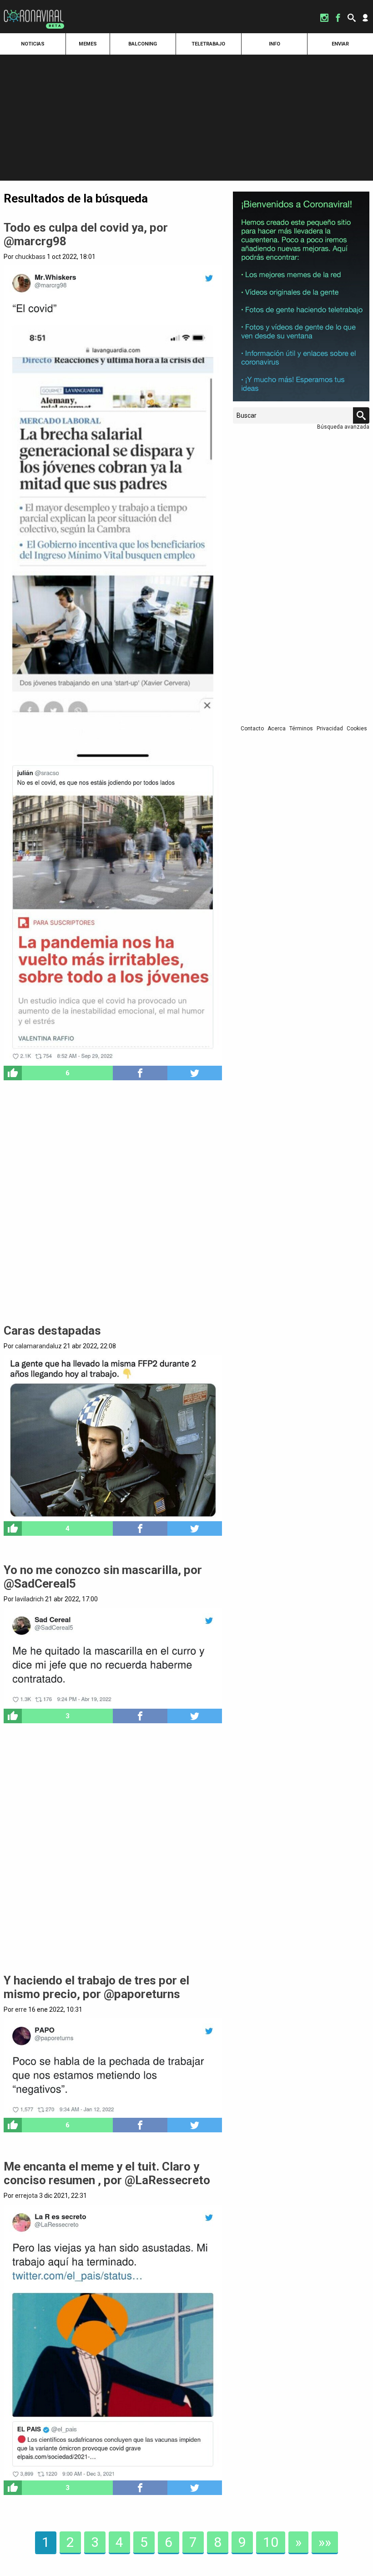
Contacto (252, 729)
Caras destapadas (52, 1331)
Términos (301, 729)
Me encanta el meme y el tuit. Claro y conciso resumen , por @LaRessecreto (107, 2173)
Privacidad (330, 729)
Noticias (33, 44)
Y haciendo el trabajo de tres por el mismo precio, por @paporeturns (96, 1987)
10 (271, 2542)
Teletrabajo (208, 44)
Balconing (143, 44)
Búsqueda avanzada (343, 427)
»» (325, 2542)
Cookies (357, 729)
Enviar (340, 44)
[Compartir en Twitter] (195, 1073)
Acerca (277, 729)
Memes (88, 44)
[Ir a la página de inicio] (34, 10)
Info (275, 44)
